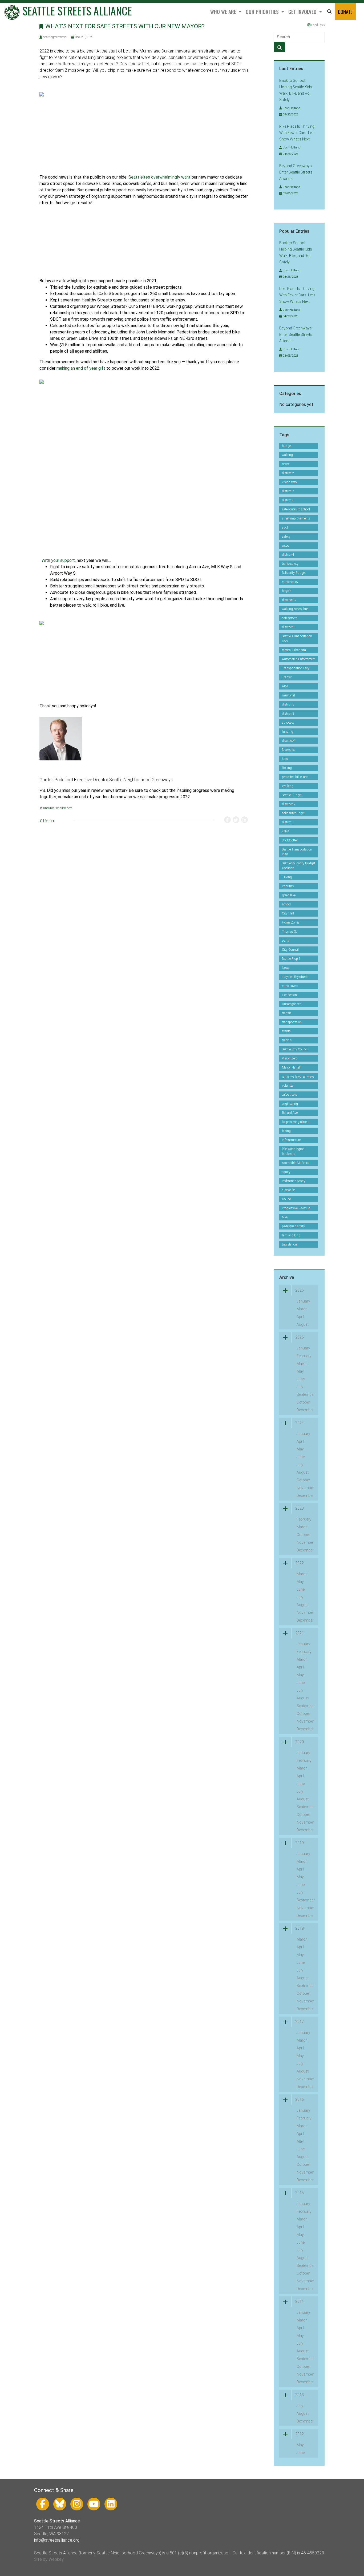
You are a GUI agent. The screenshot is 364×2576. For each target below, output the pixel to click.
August (303, 1324)
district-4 (288, 555)
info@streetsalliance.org (57, 2540)
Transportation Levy (296, 668)
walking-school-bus (295, 609)
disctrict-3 (289, 600)
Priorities (288, 886)
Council (287, 1199)
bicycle (286, 591)
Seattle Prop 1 (291, 959)
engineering (290, 1104)
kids (285, 759)
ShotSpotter (290, 840)
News (286, 968)
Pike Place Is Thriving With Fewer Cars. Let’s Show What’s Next (297, 133)
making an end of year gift (81, 368)
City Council (290, 950)
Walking (288, 786)
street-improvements (296, 518)
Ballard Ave (290, 1113)
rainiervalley (290, 582)
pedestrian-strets (293, 1226)
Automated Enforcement (299, 659)
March (302, 1309)
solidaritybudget (293, 813)
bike (285, 1217)
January (303, 1301)
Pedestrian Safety (294, 1181)
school (286, 904)
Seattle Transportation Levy (297, 639)
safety (286, 537)
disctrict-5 (289, 627)
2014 (300, 2301)
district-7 (288, 491)
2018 (300, 1928)
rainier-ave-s (290, 986)
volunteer (288, 1086)
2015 (300, 2193)
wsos (286, 546)
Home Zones (291, 922)
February (304, 1356)
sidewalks (289, 1190)
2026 (300, 1290)
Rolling (287, 768)
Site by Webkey (49, 2559)
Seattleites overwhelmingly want (159, 177)
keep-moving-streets (296, 1122)
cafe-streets (290, 1095)
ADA (285, 686)
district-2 (288, 473)
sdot (285, 527)
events (286, 1031)
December (305, 1410)
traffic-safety (290, 564)
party (286, 941)
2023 (300, 1508)
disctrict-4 (289, 741)
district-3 (288, 713)
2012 (300, 2434)
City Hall (288, 913)
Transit (287, 677)
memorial (288, 695)
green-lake (289, 895)
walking (287, 455)
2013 (300, 2395)
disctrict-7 (289, 804)
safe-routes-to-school (296, 509)
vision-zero (289, 482)
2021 (300, 1633)
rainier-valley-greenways (298, 1077)
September (306, 1394)
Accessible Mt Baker (296, 1163)
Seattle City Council (295, 1049)
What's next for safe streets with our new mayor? (125, 26)
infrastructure (291, 1140)
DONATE (345, 12)
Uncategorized (292, 1004)
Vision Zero (290, 1058)
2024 (286, 831)
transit (286, 1013)
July (300, 1387)
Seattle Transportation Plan (297, 852)
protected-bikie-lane (295, 777)
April (300, 1317)
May (300, 1371)
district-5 (288, 704)
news (286, 464)
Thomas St (289, 932)
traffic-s (287, 1040)
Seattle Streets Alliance (76, 11)
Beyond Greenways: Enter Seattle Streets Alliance (296, 172)
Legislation (289, 1244)
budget (287, 446)
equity (286, 1172)
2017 (300, 2022)
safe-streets (290, 618)
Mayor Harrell (291, 1067)
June (301, 1379)
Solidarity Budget (294, 573)
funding (288, 732)
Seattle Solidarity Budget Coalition (299, 866)
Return (49, 821)
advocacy (288, 723)
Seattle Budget (292, 795)
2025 (300, 1337)
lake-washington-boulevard (294, 1151)
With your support (58, 560)
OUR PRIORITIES (263, 12)
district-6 (288, 500)
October (303, 1402)
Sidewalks (289, 750)
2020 (300, 1742)
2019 (300, 1843)
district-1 (288, 822)
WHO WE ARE (224, 12)
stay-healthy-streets (295, 977)
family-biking (291, 1235)
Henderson (289, 995)
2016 (300, 2099)
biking (286, 1131)
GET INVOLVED (303, 12)
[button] (329, 12)
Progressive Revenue (296, 1208)
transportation (292, 1022)
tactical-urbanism (294, 650)
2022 (300, 1563)
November (305, 1488)
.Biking (287, 877)
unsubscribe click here (58, 808)
